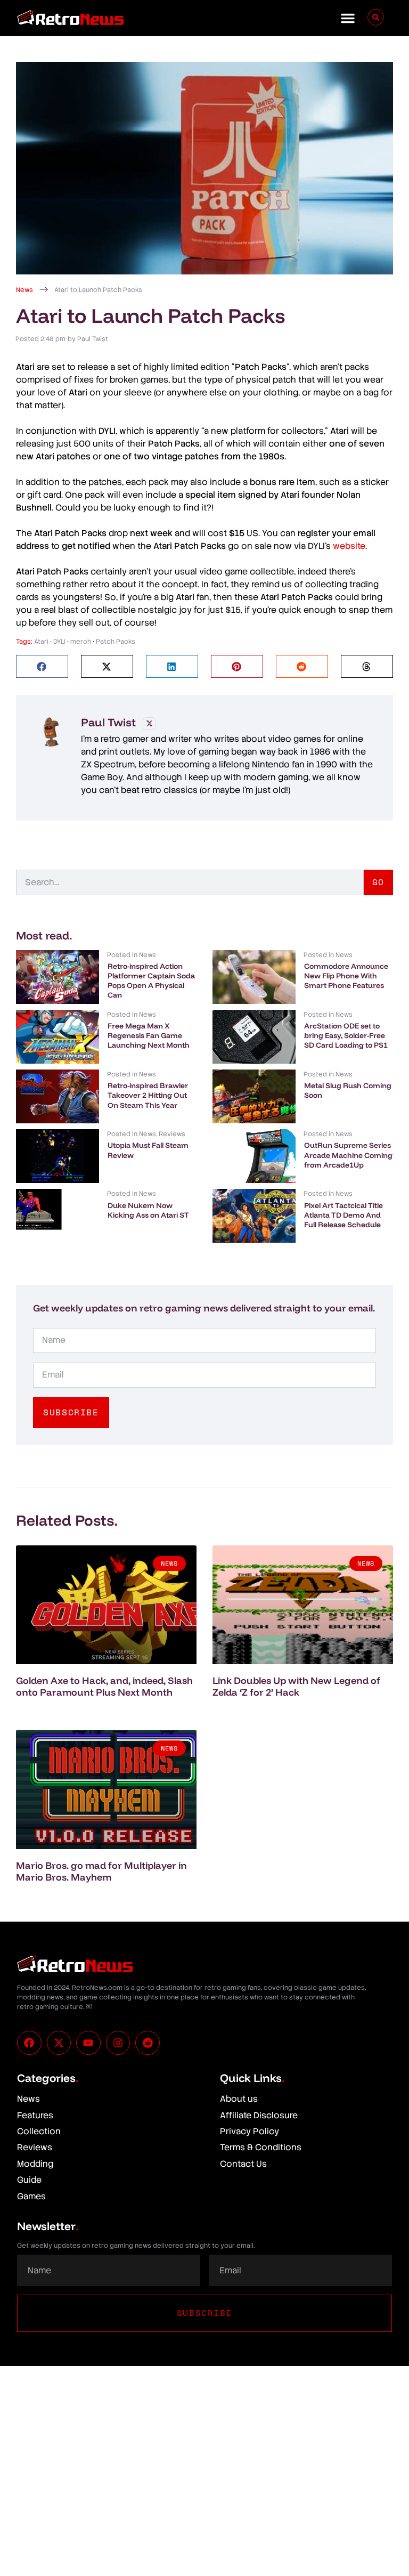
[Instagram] (118, 2043)
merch (81, 642)
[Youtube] (88, 2043)
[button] (348, 18)
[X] (149, 724)
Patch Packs (116, 642)
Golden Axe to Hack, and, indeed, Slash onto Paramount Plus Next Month (104, 1686)
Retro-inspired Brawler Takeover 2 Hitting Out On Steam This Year (148, 1095)
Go (378, 882)
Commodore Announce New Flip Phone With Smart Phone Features (346, 976)
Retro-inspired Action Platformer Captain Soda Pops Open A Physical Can (151, 981)
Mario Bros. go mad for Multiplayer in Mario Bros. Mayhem (101, 1871)
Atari (41, 642)
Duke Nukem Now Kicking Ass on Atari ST (148, 1210)
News (24, 290)
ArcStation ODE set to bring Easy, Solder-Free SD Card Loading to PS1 (346, 1035)
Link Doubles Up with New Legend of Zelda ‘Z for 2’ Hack (296, 1686)
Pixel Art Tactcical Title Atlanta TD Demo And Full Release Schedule (343, 1215)
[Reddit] (148, 2043)
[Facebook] (29, 2043)
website (349, 546)
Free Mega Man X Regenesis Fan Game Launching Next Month (149, 1035)
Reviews (172, 1134)
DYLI (59, 642)
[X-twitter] (59, 2043)
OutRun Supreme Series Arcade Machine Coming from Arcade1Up (348, 1155)
